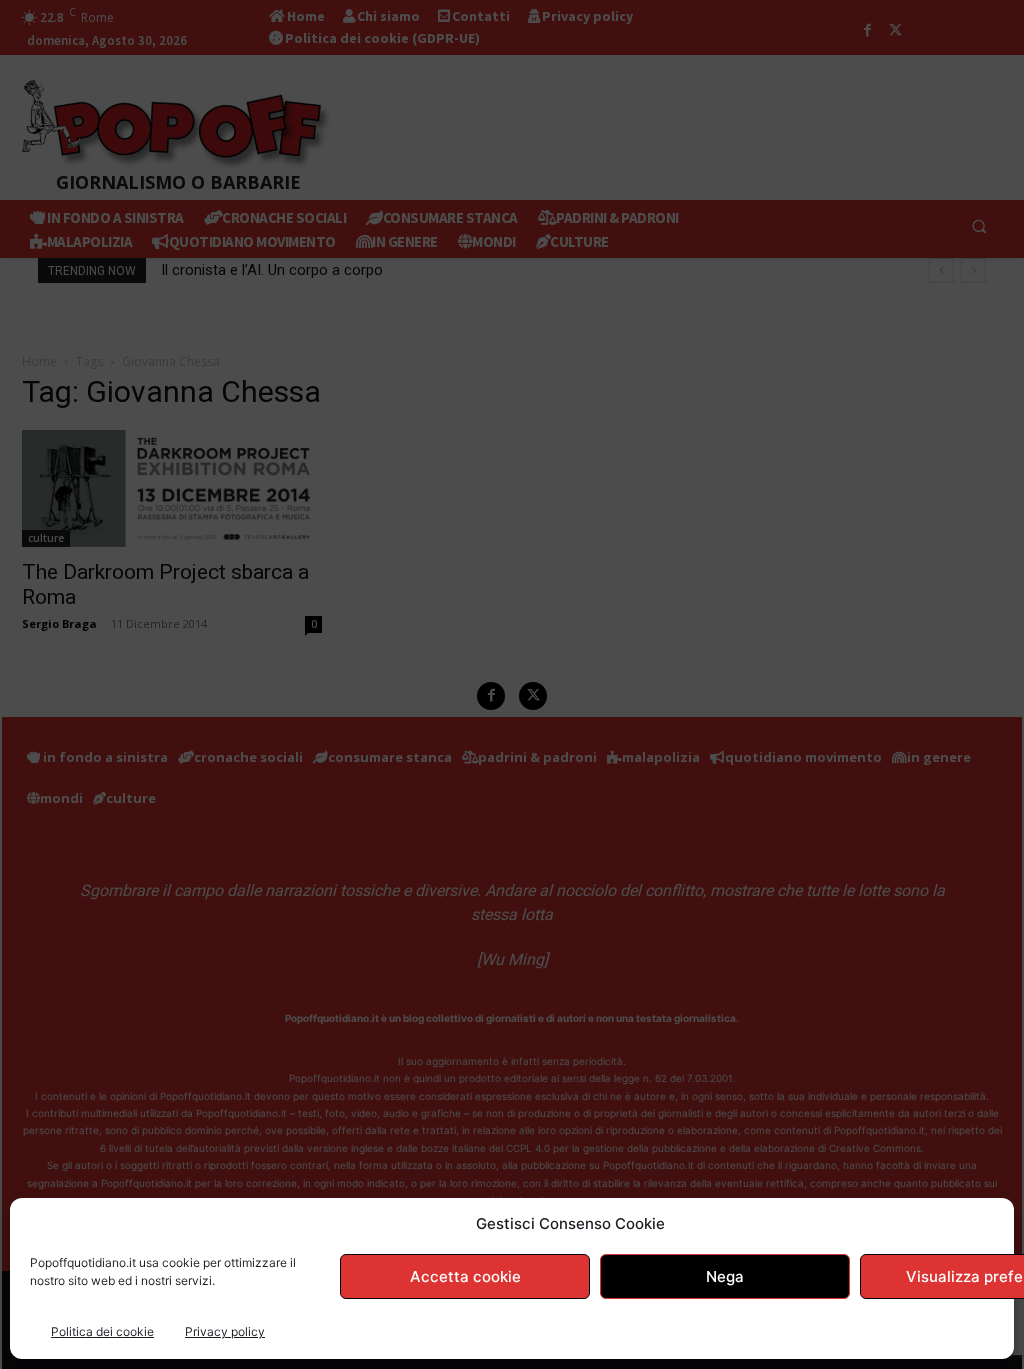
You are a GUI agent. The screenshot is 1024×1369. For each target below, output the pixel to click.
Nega (725, 1276)
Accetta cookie (465, 1276)
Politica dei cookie (102, 1331)
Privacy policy (225, 1331)
